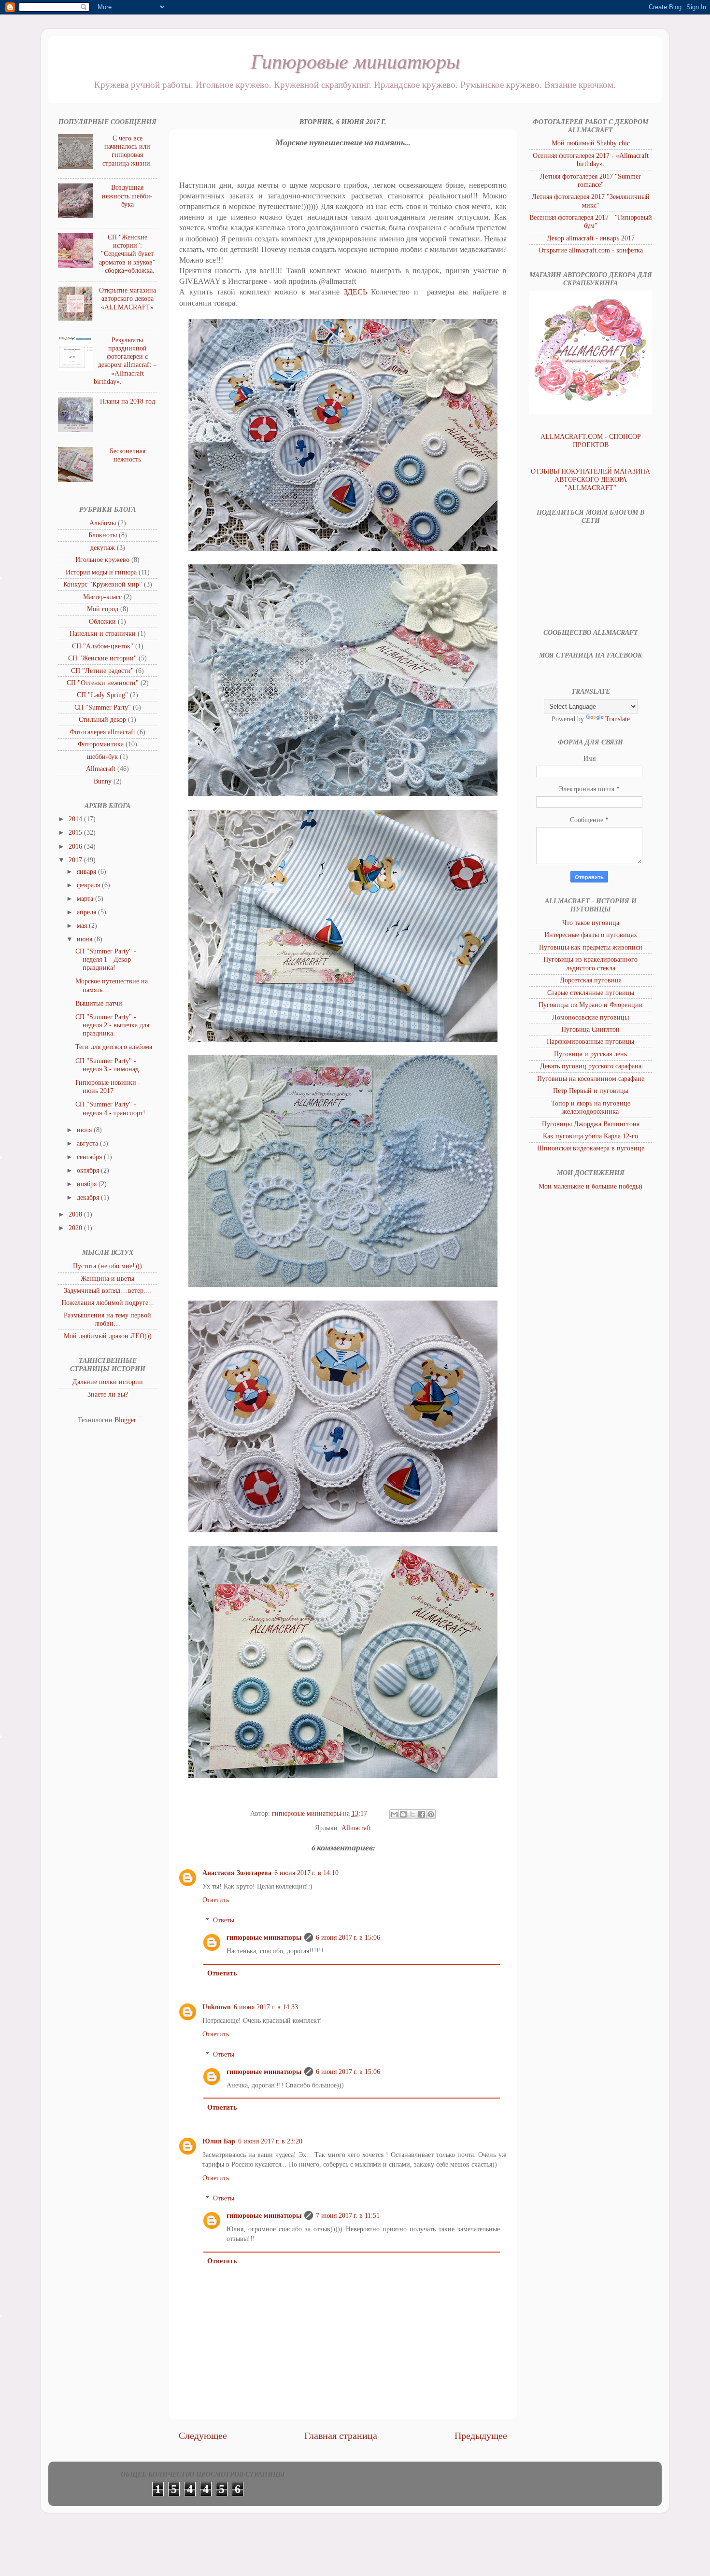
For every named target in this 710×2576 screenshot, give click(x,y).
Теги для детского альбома (114, 1047)
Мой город (103, 609)
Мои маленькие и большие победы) (590, 1186)
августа (88, 1143)
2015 (76, 832)
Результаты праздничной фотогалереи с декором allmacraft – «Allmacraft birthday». (125, 361)
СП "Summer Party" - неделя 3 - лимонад (107, 1065)
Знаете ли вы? (108, 1394)
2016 (76, 846)
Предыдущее (481, 2436)
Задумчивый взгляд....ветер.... (107, 1290)
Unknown (217, 2007)
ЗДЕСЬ (358, 292)
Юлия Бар (219, 2141)
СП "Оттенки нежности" (103, 683)
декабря (89, 1197)
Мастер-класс (102, 597)
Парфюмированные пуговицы (590, 1041)
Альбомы (103, 523)
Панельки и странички (103, 633)
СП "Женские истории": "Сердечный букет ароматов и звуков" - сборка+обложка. (127, 254)
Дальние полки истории (108, 1382)
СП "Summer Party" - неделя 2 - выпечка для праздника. (112, 1025)
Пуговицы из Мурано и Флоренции (591, 1005)
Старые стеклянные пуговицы (591, 993)
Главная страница (341, 2436)
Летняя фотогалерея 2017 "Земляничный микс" (591, 201)
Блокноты (103, 535)
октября (89, 1170)
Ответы (224, 1920)
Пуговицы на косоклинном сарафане (591, 1078)
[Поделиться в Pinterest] (431, 1814)
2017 (76, 860)
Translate (618, 719)
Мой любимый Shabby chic (591, 143)
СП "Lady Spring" (102, 695)
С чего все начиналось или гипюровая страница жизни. (127, 151)
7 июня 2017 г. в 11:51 (348, 2215)
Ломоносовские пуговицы (590, 1017)
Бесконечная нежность (128, 455)
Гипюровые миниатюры (355, 60)
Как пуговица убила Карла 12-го (590, 1136)
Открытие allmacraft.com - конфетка (591, 250)
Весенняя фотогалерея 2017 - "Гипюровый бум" (591, 221)
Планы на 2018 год (128, 401)
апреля (87, 912)
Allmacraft (356, 1828)
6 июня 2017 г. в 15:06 (348, 1937)
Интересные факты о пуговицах (591, 935)
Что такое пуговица (591, 923)
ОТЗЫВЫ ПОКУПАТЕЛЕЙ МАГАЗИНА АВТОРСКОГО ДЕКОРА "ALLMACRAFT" (590, 480)
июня (85, 939)
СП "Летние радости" (102, 671)
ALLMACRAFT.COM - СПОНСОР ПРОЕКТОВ (591, 441)
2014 (76, 819)
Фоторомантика (101, 744)
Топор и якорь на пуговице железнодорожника (591, 1107)
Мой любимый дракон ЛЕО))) (108, 1336)
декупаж (103, 547)
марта (86, 898)
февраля (89, 885)
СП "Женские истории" (102, 658)
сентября (90, 1157)
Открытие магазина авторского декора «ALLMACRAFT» (128, 299)
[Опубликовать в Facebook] (422, 1814)
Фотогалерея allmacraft (102, 732)
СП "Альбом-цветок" (103, 646)
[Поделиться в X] (412, 1814)
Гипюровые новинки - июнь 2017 (108, 1086)
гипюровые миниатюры (264, 1937)
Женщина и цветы (107, 1278)
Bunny (103, 781)
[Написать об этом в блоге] (403, 1814)
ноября (88, 1184)
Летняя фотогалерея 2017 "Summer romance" (590, 180)
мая (83, 925)
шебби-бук (102, 756)
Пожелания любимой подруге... (108, 1302)
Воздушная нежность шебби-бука (127, 196)
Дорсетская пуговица (591, 980)
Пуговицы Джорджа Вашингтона (591, 1124)
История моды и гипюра (101, 572)
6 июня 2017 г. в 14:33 (266, 2007)
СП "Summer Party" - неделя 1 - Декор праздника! (106, 959)
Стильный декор (102, 719)
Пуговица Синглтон (590, 1029)
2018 (76, 1214)
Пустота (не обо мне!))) (107, 1266)
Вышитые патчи (99, 1003)
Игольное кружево (102, 560)
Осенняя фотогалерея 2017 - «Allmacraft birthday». (591, 160)
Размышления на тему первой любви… (107, 1319)
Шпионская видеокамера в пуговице (591, 1148)
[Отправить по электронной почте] (394, 1814)
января (87, 871)
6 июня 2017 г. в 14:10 (306, 1873)
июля (85, 1130)
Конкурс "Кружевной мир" (103, 584)
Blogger (125, 1420)
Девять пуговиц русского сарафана (591, 1066)
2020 (76, 1228)
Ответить (216, 1900)
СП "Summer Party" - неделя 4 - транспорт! (110, 1108)
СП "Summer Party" (103, 707)
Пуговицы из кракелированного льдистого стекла (590, 963)
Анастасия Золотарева (237, 1873)
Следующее (203, 2436)
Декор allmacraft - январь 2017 (591, 238)
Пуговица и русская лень (590, 1054)
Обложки (102, 621)
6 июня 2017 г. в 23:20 (270, 2141)
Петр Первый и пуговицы (591, 1091)
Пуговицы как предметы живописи (591, 947)
